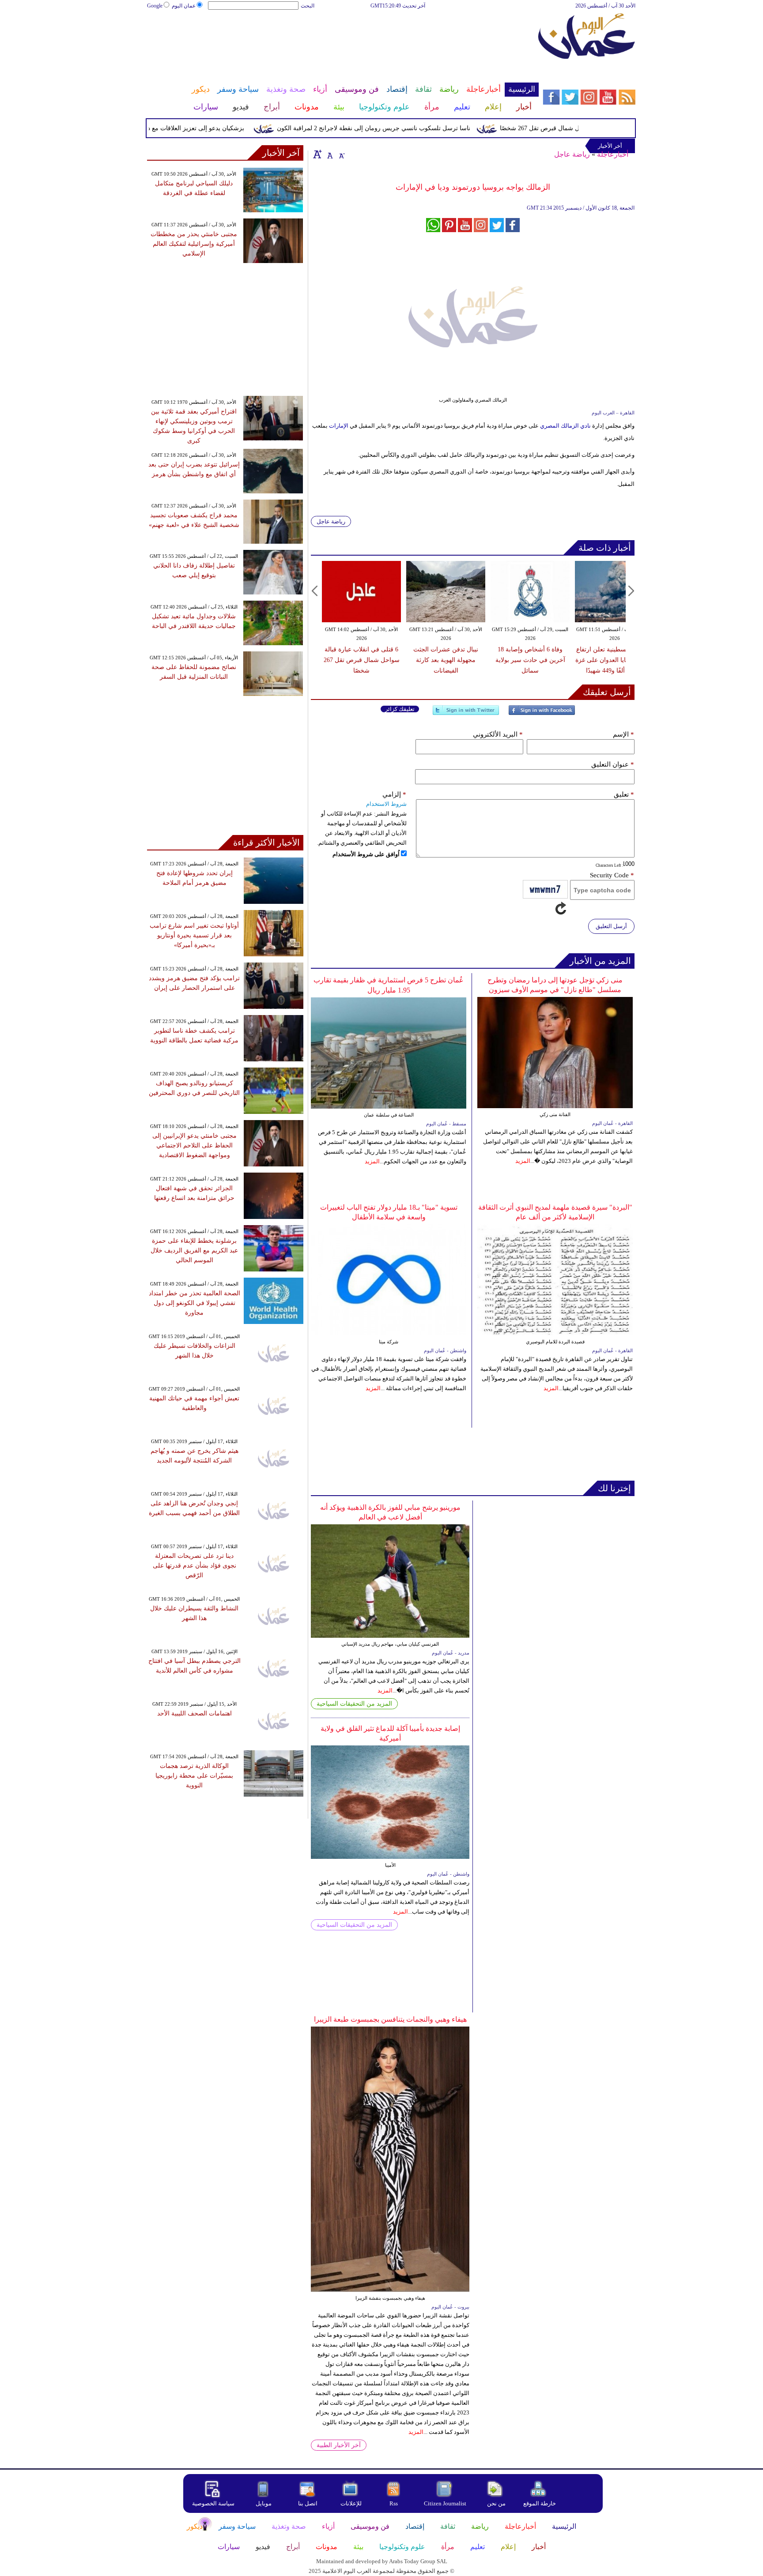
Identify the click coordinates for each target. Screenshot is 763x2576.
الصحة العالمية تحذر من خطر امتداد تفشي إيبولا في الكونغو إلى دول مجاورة (195, 1303)
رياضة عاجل (572, 154)
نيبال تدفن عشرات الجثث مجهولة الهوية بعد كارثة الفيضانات (446, 660)
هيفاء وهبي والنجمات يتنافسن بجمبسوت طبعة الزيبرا (390, 2019)
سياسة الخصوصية (213, 2503)
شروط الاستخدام (386, 804)
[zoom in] (317, 154)
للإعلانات (351, 2503)
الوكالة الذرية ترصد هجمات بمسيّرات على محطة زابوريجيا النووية (194, 1776)
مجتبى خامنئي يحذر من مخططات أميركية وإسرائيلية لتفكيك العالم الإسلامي (194, 244)
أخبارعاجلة (613, 154)
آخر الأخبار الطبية (339, 2445)
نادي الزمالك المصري (566, 426)
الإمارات (338, 426)
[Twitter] (466, 714)
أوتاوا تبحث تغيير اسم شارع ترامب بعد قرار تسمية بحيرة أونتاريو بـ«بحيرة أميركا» (194, 935)
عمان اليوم (184, 6)
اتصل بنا (308, 2503)
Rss (394, 2503)
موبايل (264, 2503)
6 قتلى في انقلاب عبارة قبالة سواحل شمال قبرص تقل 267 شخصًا (362, 660)
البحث (308, 6)
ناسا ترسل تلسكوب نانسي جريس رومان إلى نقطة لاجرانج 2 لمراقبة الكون (409, 128)
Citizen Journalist (445, 2503)
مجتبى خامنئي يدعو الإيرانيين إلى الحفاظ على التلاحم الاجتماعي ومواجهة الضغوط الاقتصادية (195, 1145)
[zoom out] (341, 154)
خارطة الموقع (540, 2503)
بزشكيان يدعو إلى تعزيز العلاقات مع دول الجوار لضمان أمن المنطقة (193, 128)
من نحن (496, 2503)
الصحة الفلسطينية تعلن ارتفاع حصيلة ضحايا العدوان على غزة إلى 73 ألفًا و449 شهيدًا (614, 660)
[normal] (329, 154)
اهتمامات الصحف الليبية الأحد (195, 1713)
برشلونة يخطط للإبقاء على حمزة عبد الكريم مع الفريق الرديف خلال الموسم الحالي (194, 1250)
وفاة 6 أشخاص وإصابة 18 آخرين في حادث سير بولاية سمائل (530, 660)
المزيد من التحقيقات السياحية (354, 1704)
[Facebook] (542, 714)
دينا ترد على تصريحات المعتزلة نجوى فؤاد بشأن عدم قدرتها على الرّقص (195, 1566)
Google (155, 6)
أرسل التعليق (611, 926)
